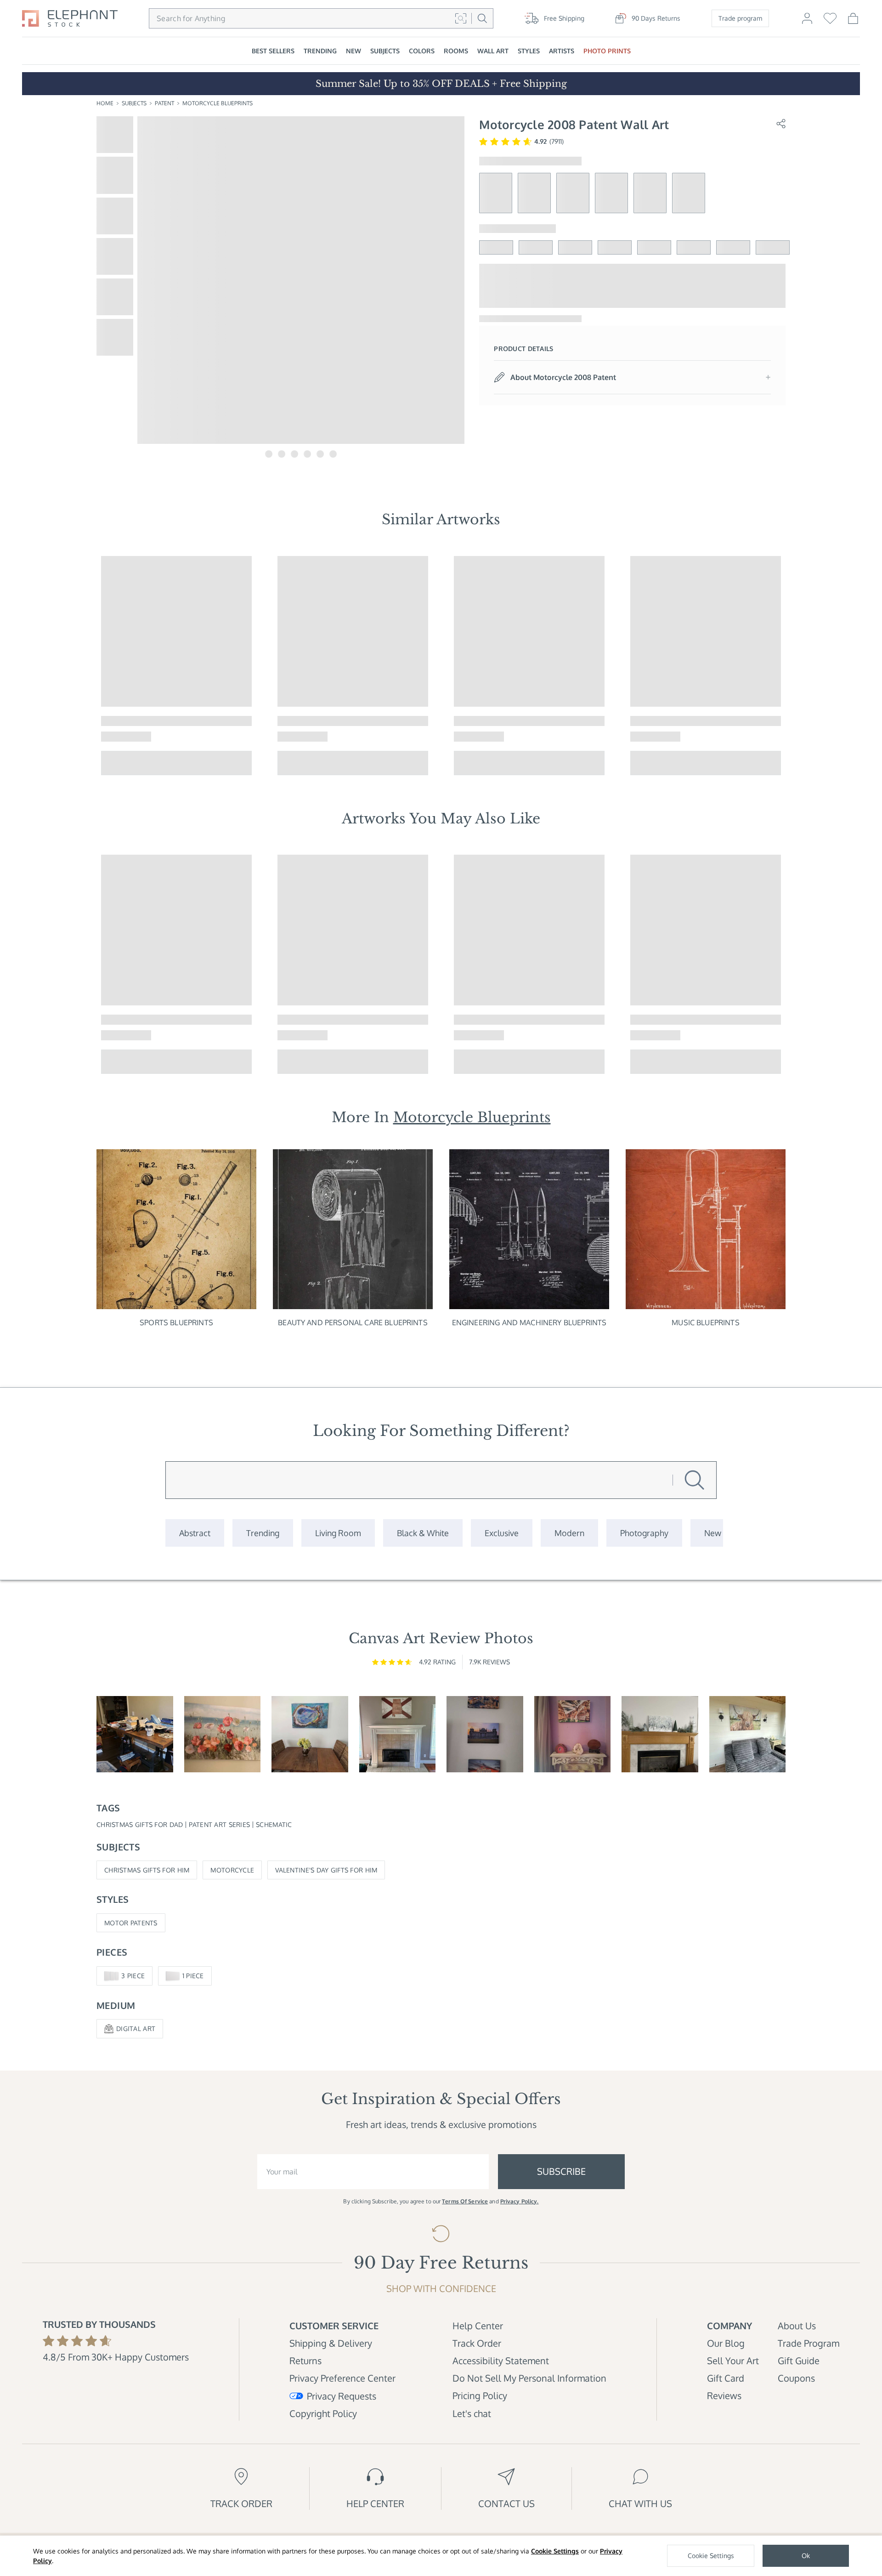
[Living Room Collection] (338, 1533)
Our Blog (726, 2343)
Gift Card (726, 2378)
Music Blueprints (706, 1322)
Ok (806, 2556)
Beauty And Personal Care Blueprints (353, 1322)
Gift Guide (799, 2360)
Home (105, 103)
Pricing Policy (480, 2395)
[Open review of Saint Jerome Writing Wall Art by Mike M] (135, 1734)
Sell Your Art (733, 2360)
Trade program (740, 18)
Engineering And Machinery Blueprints (529, 1322)
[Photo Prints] (713, 1533)
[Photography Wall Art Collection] (644, 1533)
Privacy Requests (342, 2396)
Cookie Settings (555, 2551)
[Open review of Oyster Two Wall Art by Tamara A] (310, 1734)
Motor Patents (131, 1923)
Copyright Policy (323, 2413)
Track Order (477, 2343)
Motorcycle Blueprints (218, 103)
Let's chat (472, 2413)
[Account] (807, 23)
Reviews (724, 2395)
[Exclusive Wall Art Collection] (502, 1533)
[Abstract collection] (195, 1533)
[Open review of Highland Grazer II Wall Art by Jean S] (748, 1734)
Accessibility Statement (501, 2360)
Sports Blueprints (176, 1322)
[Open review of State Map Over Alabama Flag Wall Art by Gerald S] (398, 1734)
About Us (797, 2326)
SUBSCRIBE (561, 2171)
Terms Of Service (465, 2201)
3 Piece (133, 1976)
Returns (305, 2360)
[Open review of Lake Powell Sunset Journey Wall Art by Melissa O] (573, 1734)
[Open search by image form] (461, 18)
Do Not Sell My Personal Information (529, 2378)
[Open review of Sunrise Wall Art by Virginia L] (223, 1734)
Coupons (796, 2378)
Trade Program (808, 2343)
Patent (164, 103)
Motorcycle (232, 1870)
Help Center (478, 2326)
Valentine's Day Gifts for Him (326, 1870)
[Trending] (263, 1533)
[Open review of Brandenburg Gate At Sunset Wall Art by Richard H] (485, 1734)
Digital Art (136, 2028)
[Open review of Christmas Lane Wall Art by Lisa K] (660, 1734)
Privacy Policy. (520, 2201)
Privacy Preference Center (342, 2378)
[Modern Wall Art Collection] (569, 1533)
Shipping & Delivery (331, 2343)
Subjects (134, 103)
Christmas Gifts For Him (147, 1870)
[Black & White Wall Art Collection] (423, 1533)
